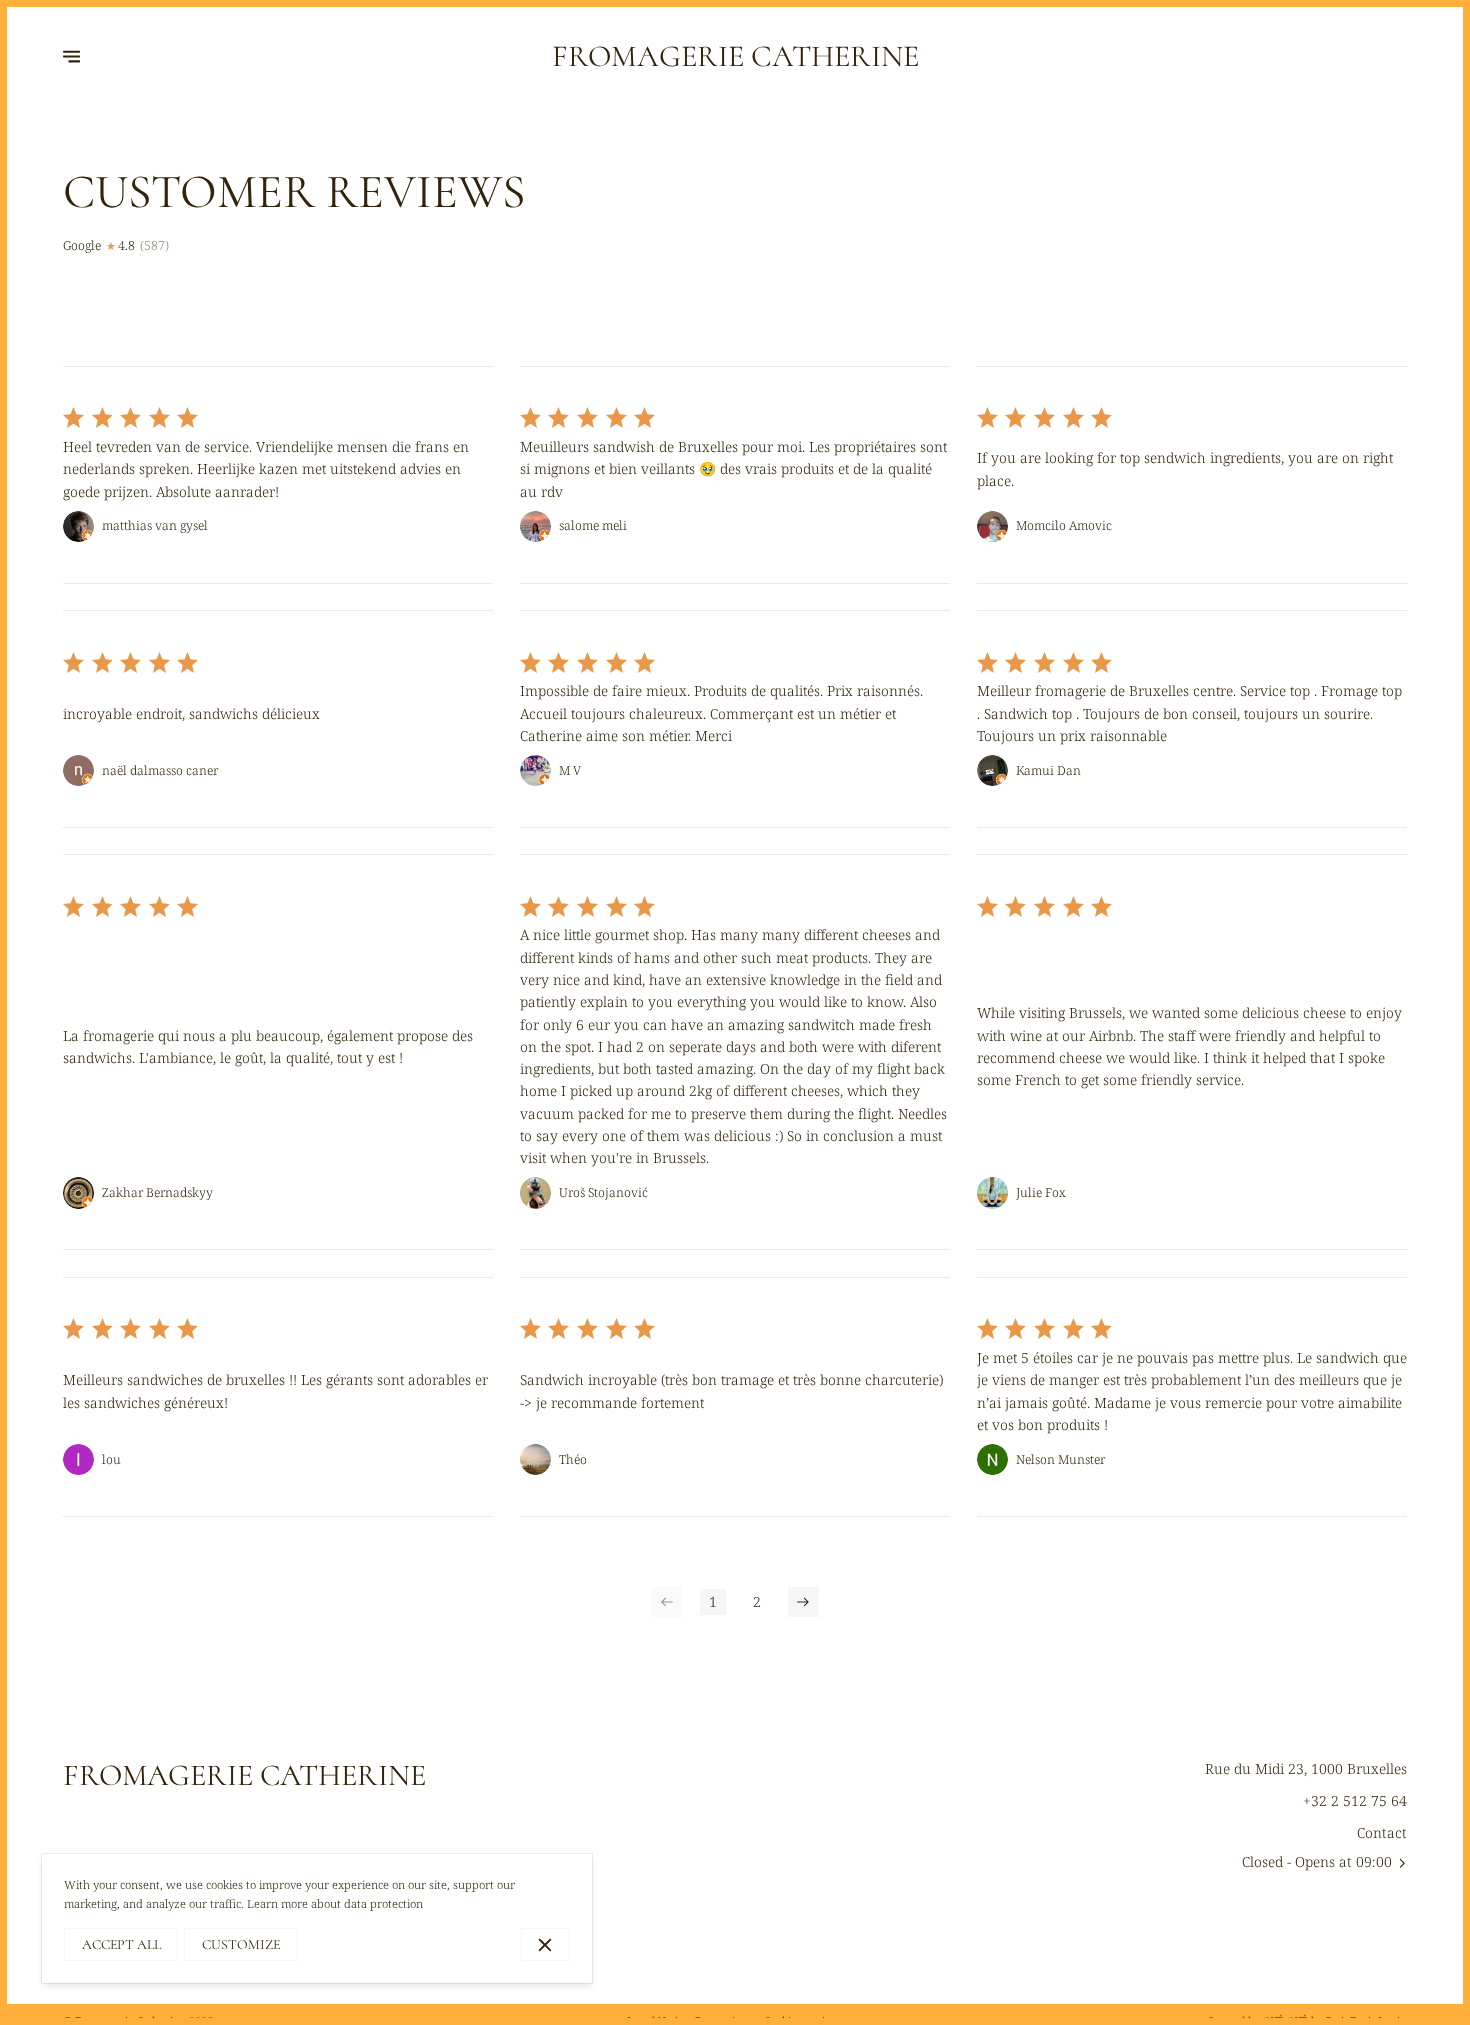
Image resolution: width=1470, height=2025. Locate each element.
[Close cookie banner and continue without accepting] (545, 1944)
